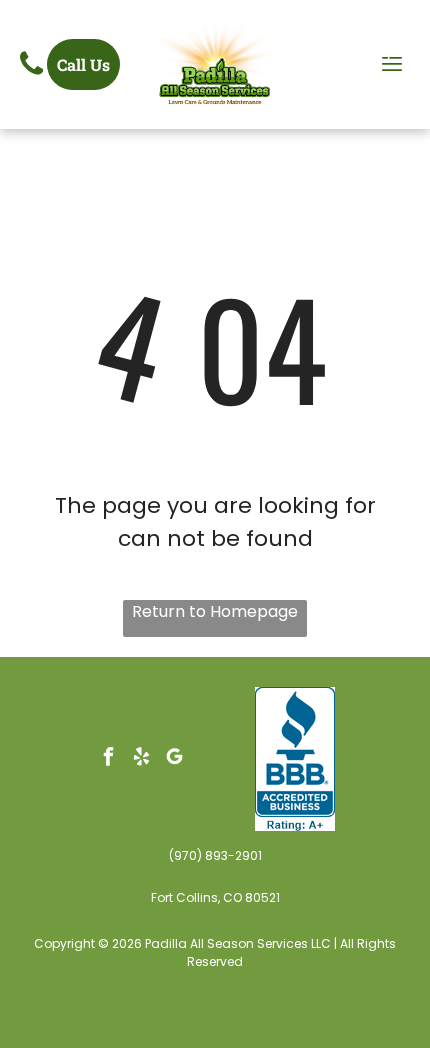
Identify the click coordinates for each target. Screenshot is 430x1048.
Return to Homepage (215, 611)
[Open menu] (392, 64)
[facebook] (109, 758)
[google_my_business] (175, 758)
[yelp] (142, 758)
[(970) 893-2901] (31, 74)
